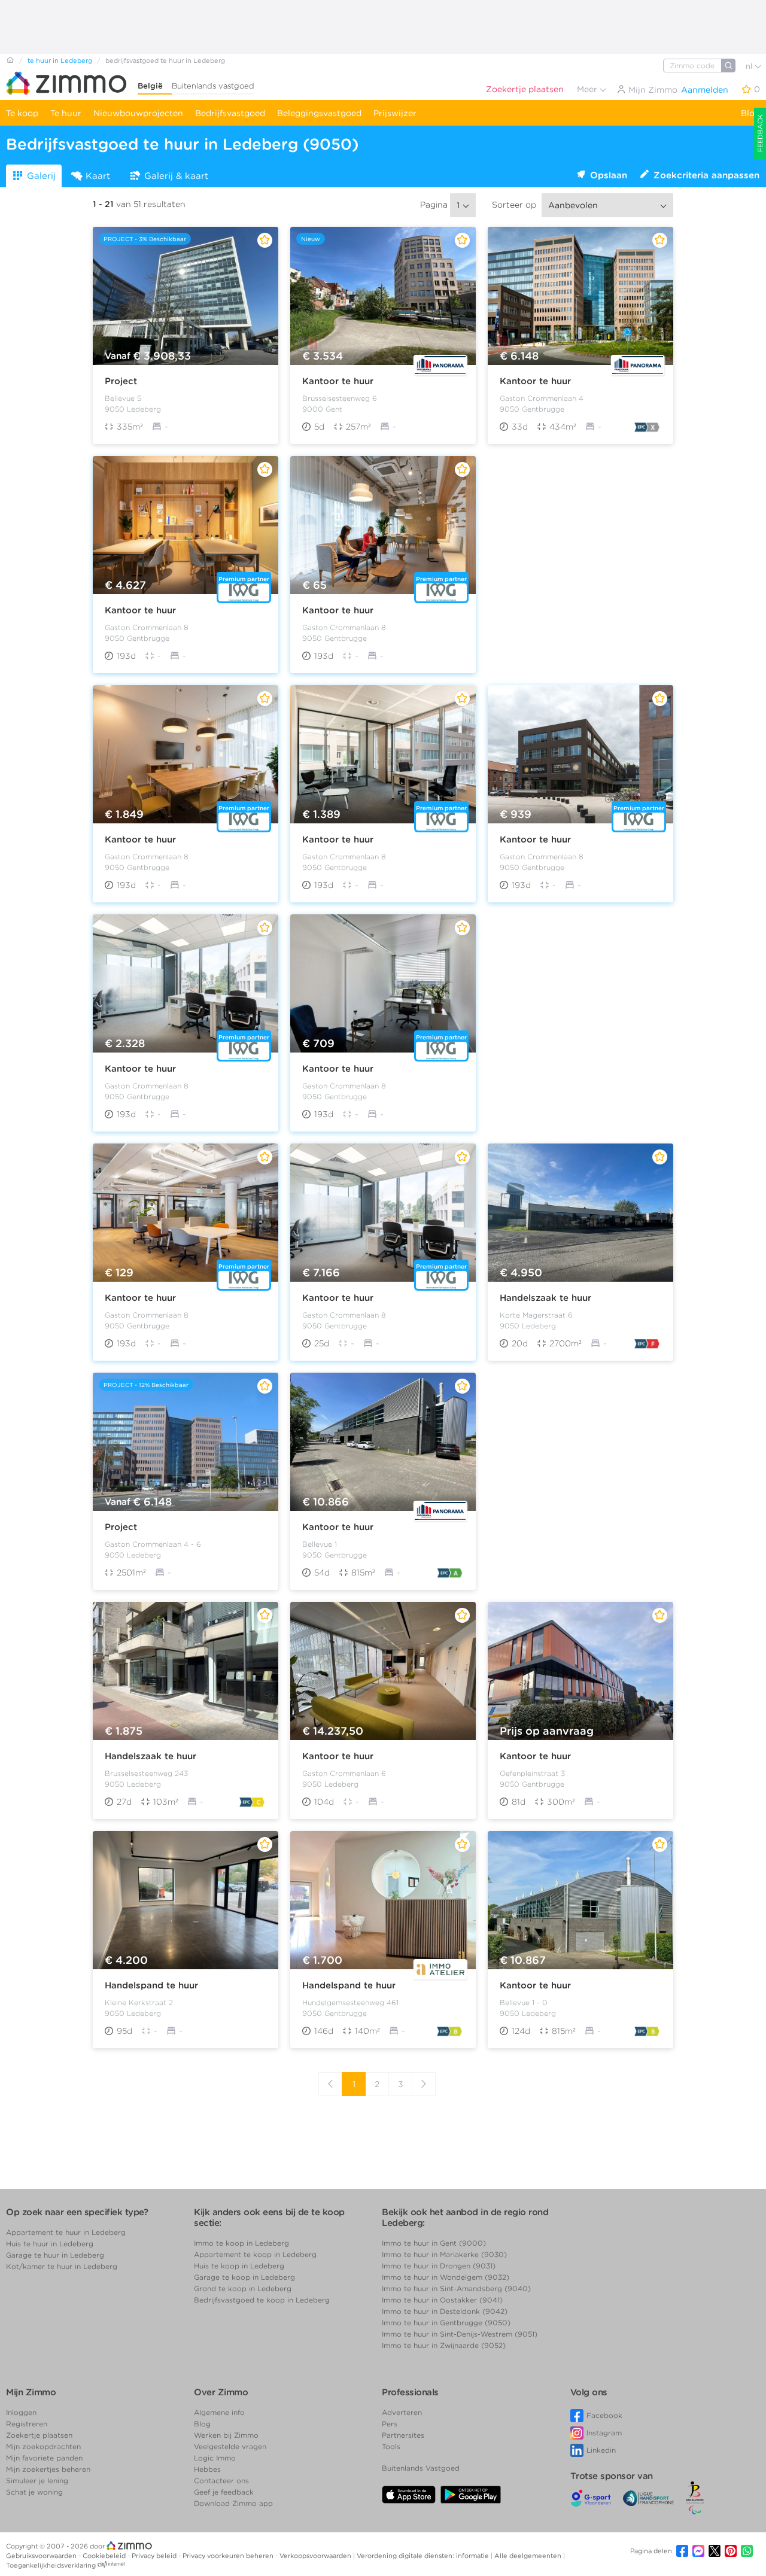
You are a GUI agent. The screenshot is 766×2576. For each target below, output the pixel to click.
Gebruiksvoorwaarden (42, 2556)
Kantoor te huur (338, 381)
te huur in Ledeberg (60, 60)
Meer (588, 89)
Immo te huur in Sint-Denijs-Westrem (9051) (460, 2334)
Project (121, 381)
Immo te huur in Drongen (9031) (439, 2266)
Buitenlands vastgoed (213, 86)
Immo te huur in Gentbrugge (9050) (446, 2323)
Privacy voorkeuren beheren (229, 2556)
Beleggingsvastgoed (319, 113)
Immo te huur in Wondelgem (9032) (446, 2277)
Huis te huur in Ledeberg (50, 2244)
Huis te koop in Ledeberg (239, 2266)
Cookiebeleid (105, 2556)
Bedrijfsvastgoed (230, 113)
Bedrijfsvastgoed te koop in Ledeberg (262, 2300)
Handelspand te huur (151, 1985)
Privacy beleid (155, 2556)
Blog (750, 113)
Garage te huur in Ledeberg (55, 2255)
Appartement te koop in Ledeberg (255, 2254)
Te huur (66, 113)
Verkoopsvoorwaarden (316, 2556)
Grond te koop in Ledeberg (243, 2288)
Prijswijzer (395, 113)
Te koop (22, 113)
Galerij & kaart (176, 176)
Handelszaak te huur (545, 1298)
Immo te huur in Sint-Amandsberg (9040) (456, 2288)
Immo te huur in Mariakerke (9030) (444, 2254)
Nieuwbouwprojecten (138, 113)
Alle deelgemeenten (529, 2556)
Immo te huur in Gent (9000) (434, 2243)
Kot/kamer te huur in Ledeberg (62, 2266)
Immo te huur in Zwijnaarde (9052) (444, 2345)
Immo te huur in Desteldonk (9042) (445, 2311)
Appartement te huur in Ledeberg (66, 2232)
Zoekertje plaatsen (525, 89)
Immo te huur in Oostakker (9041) (442, 2300)
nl (750, 66)
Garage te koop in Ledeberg (244, 2277)
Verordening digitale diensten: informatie (424, 2556)
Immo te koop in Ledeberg (241, 2243)
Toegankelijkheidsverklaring (51, 2565)
